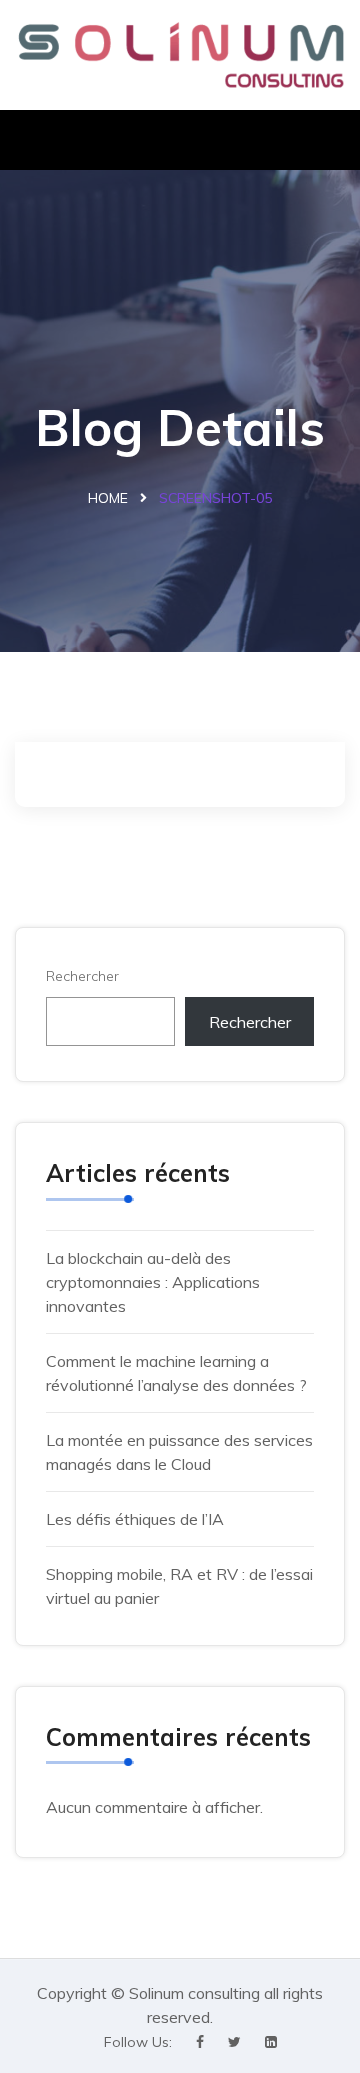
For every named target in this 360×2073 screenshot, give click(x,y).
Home (108, 498)
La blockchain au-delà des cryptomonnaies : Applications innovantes (153, 1282)
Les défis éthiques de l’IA (137, 1519)
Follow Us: (138, 2042)
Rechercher (82, 976)
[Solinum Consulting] (180, 55)
